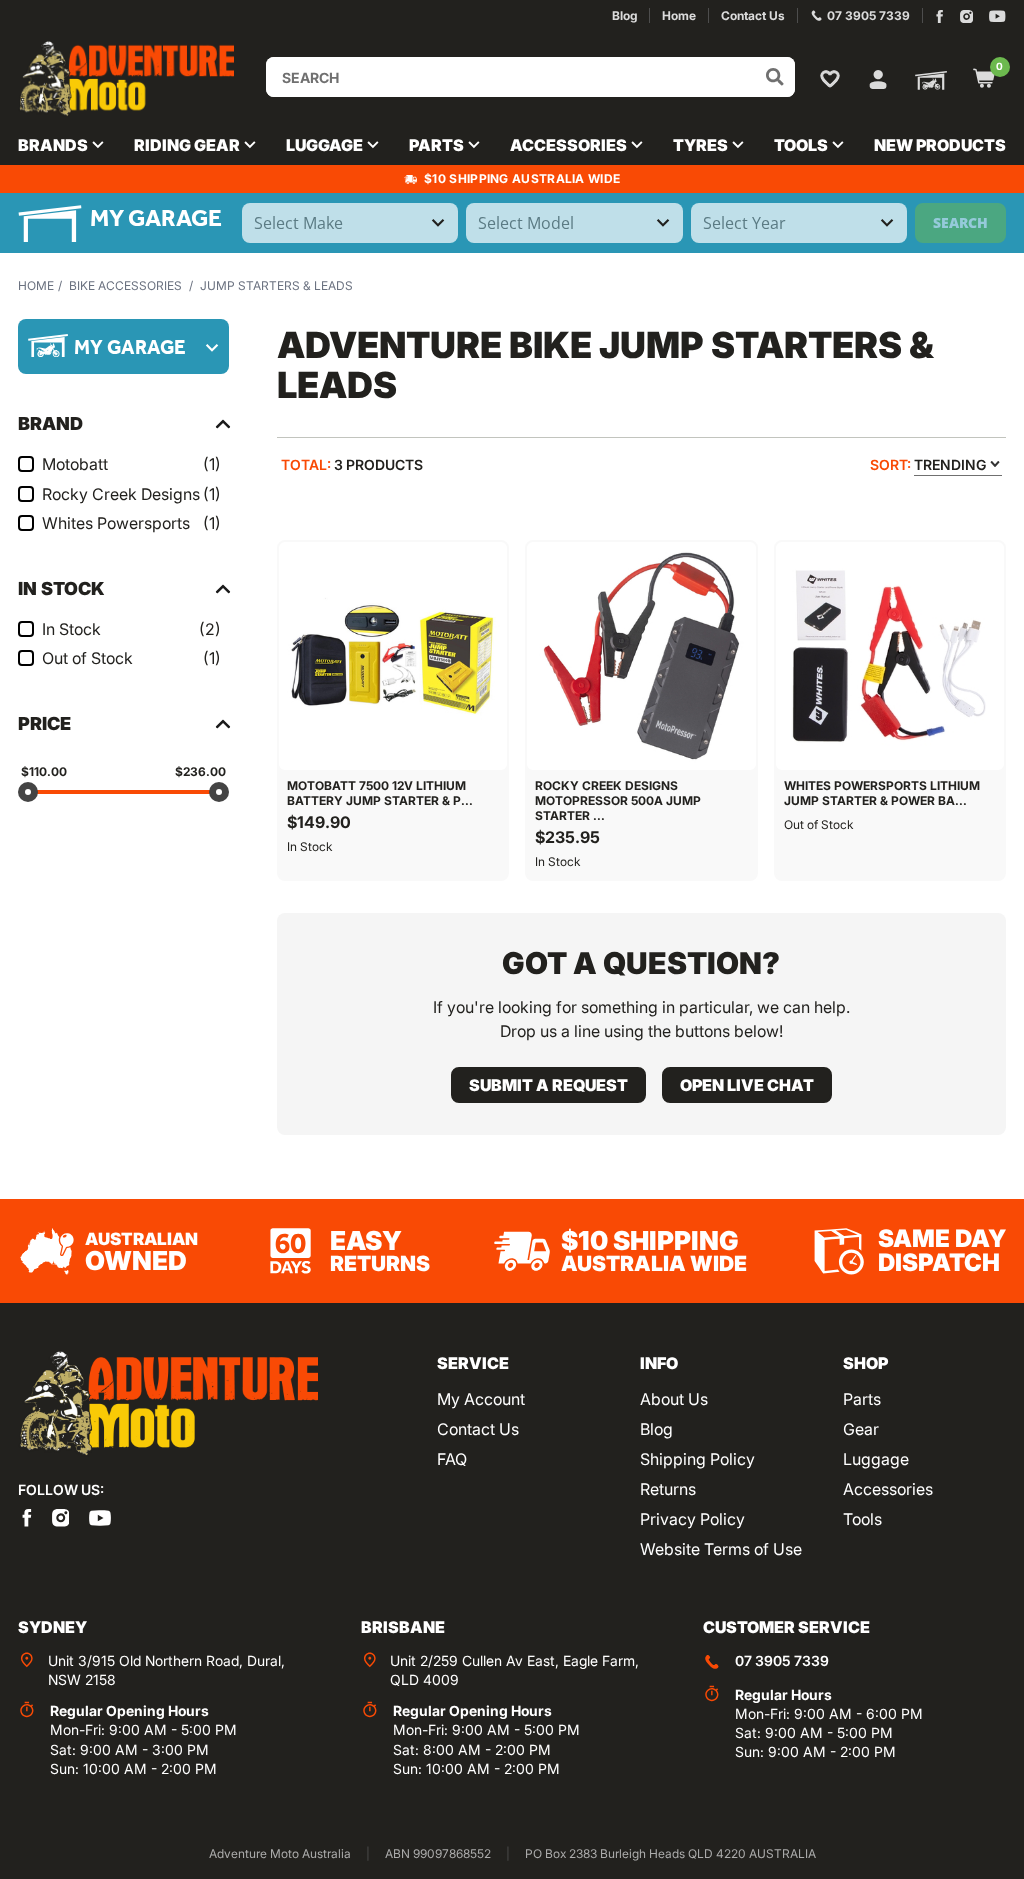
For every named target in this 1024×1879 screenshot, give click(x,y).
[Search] (775, 77)
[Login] (878, 77)
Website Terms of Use (721, 1549)
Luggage (876, 1459)
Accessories (888, 1489)
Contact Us (478, 1429)
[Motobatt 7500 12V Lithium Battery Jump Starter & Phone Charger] (393, 656)
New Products (940, 145)
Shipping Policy (697, 1459)
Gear (861, 1429)
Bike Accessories (125, 285)
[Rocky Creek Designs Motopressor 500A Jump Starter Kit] (641, 656)
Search (960, 222)
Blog (656, 1429)
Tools (862, 1519)
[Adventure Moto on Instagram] (966, 16)
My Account (481, 1399)
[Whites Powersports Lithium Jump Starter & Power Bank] (890, 656)
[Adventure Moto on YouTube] (997, 16)
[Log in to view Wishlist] (834, 78)
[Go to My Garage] (927, 79)
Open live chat (747, 1085)
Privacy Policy (692, 1519)
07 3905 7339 (782, 1660)
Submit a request (548, 1085)
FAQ (452, 1459)
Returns (668, 1489)
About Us (674, 1399)
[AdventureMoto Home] (168, 1404)
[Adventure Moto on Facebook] (939, 16)
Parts (862, 1399)
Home (36, 285)
